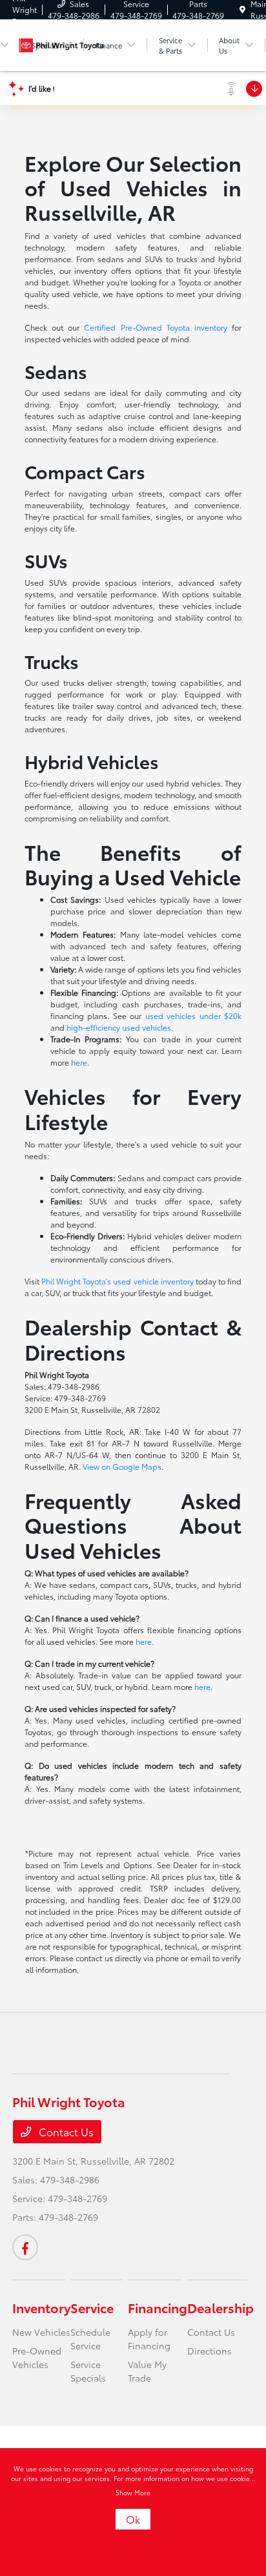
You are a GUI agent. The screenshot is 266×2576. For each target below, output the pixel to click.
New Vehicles (41, 2332)
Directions (210, 2351)
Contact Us (65, 2131)
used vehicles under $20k (193, 1015)
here (79, 1062)
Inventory (41, 2307)
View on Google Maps (122, 1466)
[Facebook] (25, 2247)
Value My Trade (147, 2371)
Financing (158, 2307)
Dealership (220, 2307)
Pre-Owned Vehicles (37, 2357)
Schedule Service (90, 2339)
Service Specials (88, 2371)
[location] (242, 9)
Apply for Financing (149, 2339)
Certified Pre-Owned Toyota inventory (156, 327)
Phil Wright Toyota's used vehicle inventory (118, 1281)
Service (92, 2307)
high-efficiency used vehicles (119, 1027)
